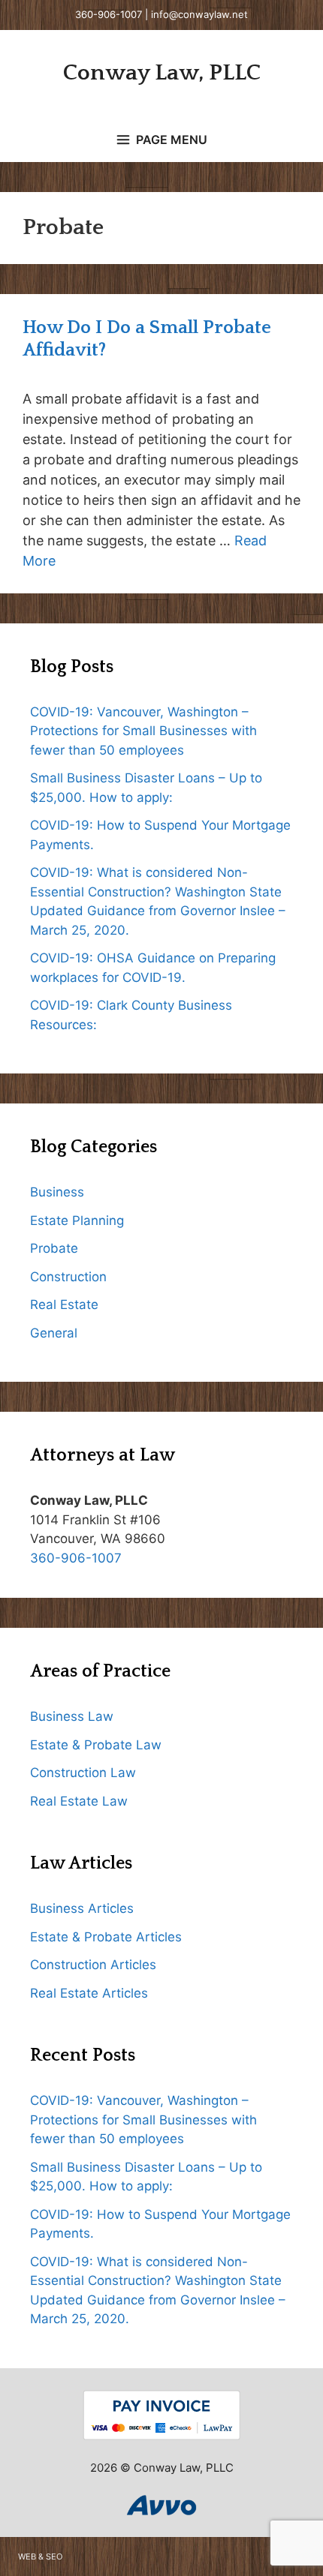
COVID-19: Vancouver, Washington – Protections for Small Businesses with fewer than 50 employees (143, 731)
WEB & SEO (40, 2556)
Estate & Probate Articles (106, 1937)
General (54, 1333)
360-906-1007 (109, 14)
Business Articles (82, 1908)
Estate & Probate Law (96, 1745)
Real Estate (64, 1305)
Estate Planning (77, 1220)
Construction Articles (93, 1965)
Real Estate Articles (89, 1993)
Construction (68, 1277)
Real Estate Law (79, 1801)
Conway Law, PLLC (162, 73)
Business (57, 1192)
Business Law (72, 1716)
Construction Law (83, 1773)
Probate (54, 1248)
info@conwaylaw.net (199, 14)
